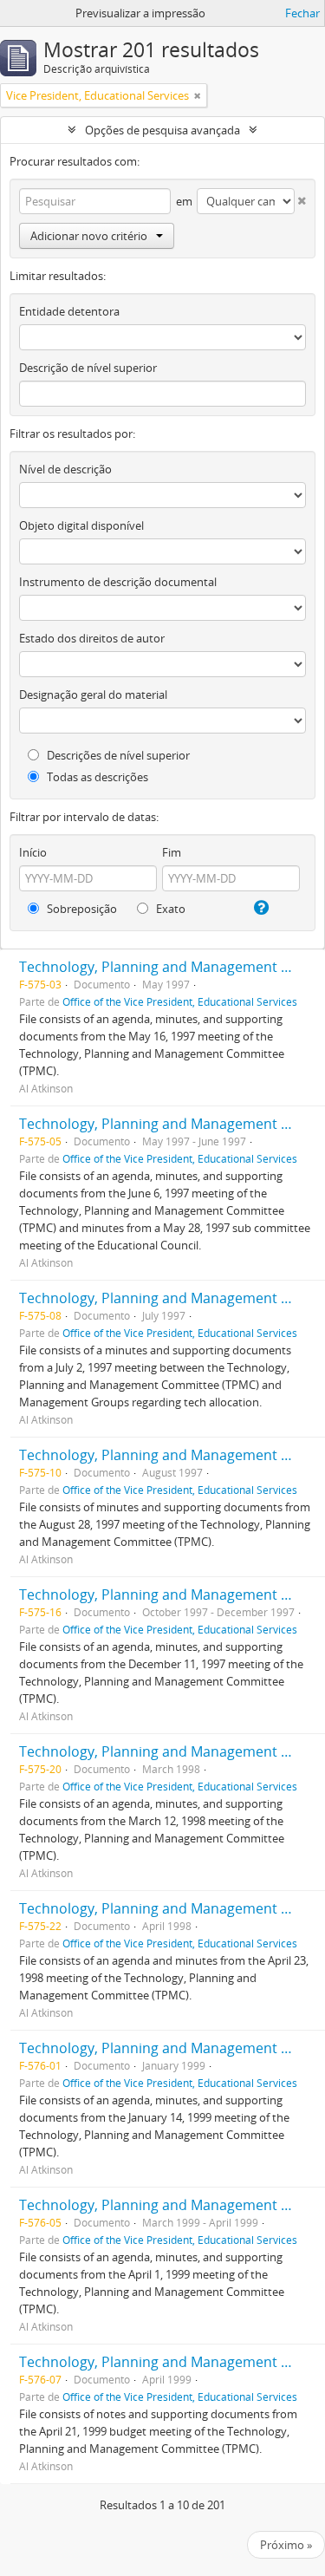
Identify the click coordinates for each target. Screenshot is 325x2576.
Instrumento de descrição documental (118, 582)
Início (33, 852)
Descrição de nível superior (88, 368)
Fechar (302, 13)
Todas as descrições (96, 777)
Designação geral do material (93, 695)
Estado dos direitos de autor (92, 638)
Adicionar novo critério (89, 236)
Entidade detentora (69, 311)
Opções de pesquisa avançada (162, 130)
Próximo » (286, 2545)
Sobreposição (81, 909)
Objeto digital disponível (81, 525)
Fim (172, 852)
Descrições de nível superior (117, 755)
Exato (169, 909)
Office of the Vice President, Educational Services (180, 1001)
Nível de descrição (65, 469)
